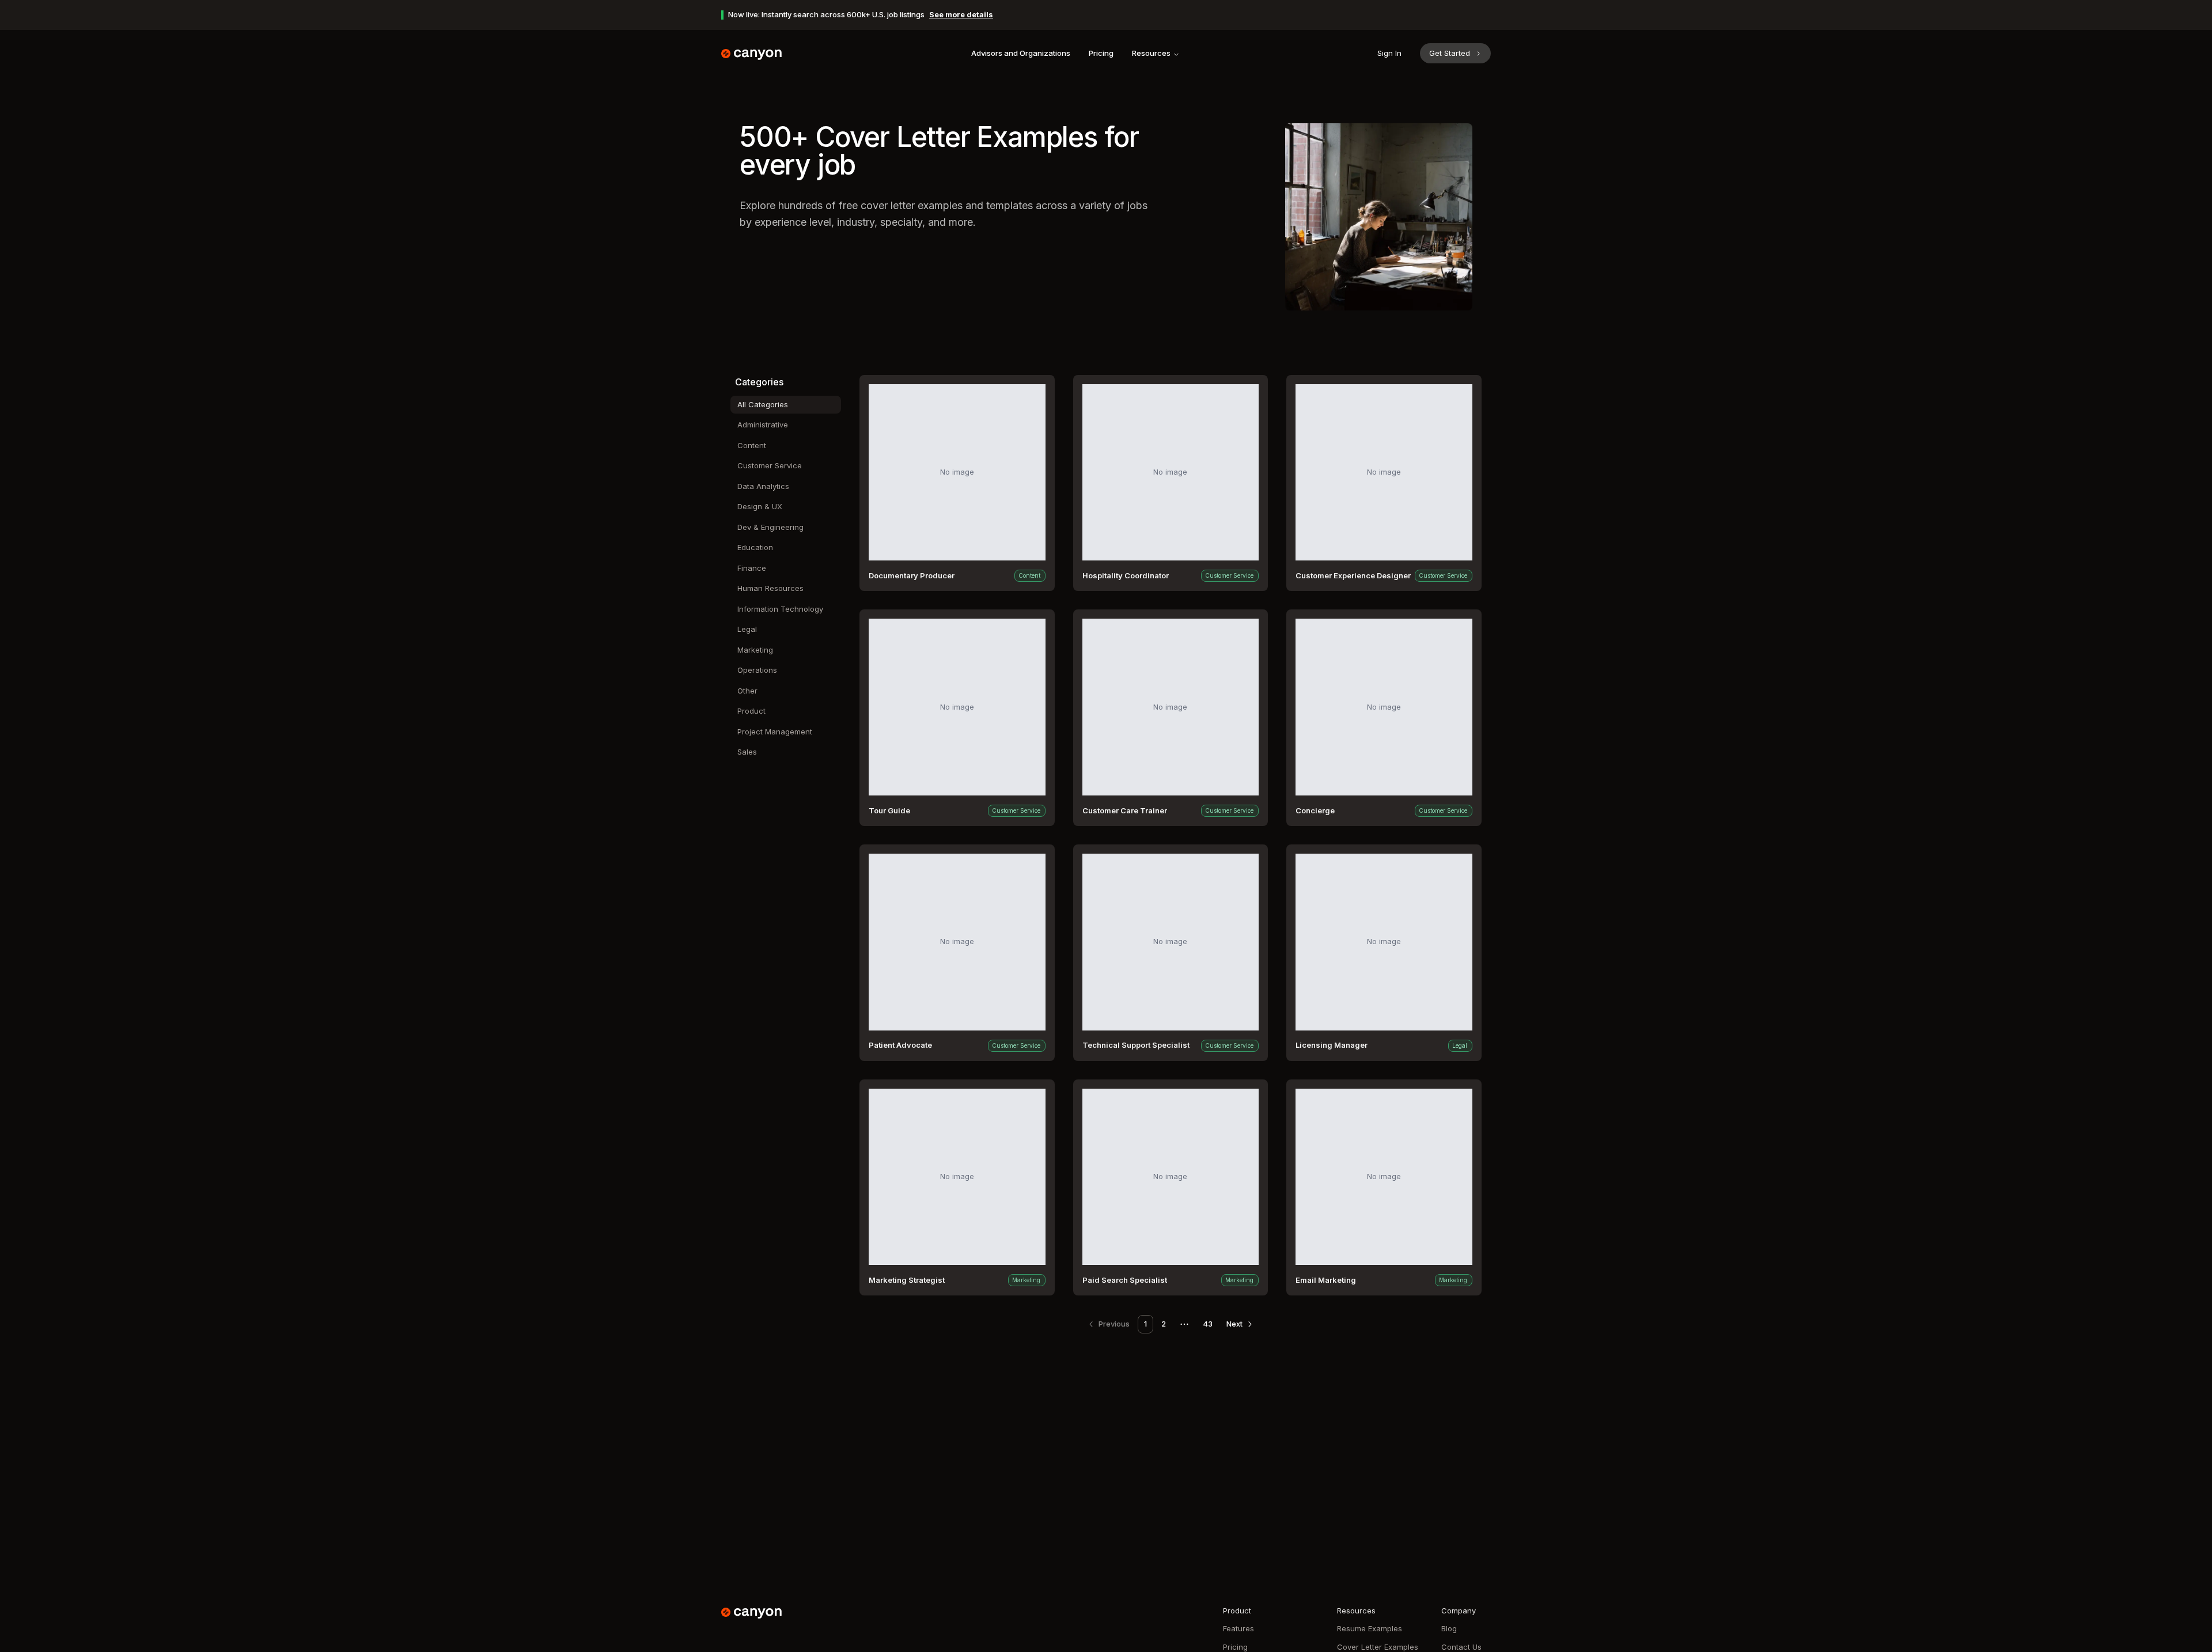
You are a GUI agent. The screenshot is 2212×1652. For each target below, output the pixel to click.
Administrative (763, 425)
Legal (747, 629)
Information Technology (780, 609)
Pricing (1101, 53)
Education (755, 547)
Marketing (755, 650)
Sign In (1389, 53)
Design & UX (760, 506)
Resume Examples (1370, 1628)
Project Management (775, 732)
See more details (961, 14)
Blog (1449, 1628)
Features (1238, 1628)
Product (751, 711)
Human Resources (770, 588)
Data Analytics (763, 486)
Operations (757, 670)
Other (747, 691)
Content (752, 445)
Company (1459, 1611)
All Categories (763, 404)
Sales (747, 752)
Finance (752, 568)
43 (1208, 1324)
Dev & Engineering (770, 527)
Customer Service (770, 465)
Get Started (1450, 53)
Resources (1151, 53)
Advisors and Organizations (1021, 53)
